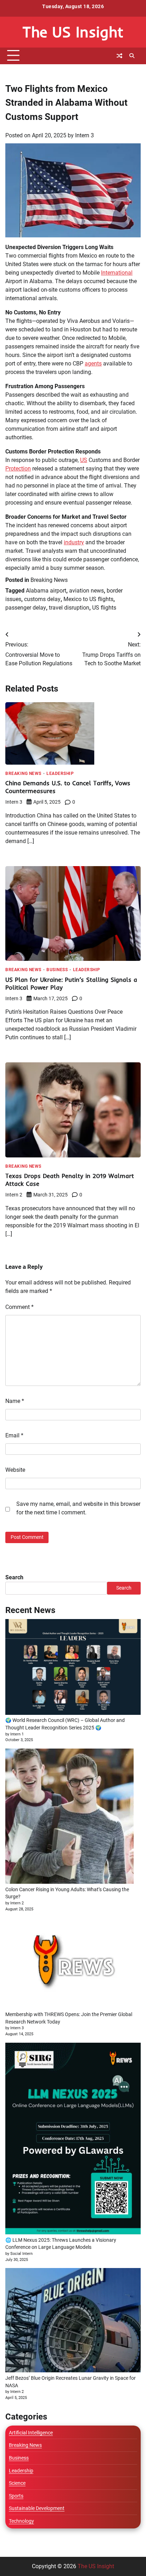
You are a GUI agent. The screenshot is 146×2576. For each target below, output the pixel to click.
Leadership (60, 774)
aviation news (86, 591)
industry (74, 542)
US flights (104, 608)
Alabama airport (46, 591)
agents (93, 364)
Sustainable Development (37, 2508)
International (117, 273)
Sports (16, 2496)
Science (17, 2483)
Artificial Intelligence (31, 2433)
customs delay (42, 599)
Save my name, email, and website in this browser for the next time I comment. (78, 1508)
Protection (18, 469)
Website (15, 1470)
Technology (21, 2521)
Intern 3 (85, 135)
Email (14, 1435)
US (84, 460)
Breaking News (49, 580)
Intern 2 (14, 1195)
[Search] (132, 56)
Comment (19, 1307)
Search (14, 1577)
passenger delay (26, 608)
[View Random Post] (119, 56)
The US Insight (73, 32)
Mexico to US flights (88, 599)
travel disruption (69, 608)
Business (57, 970)
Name (15, 1401)
